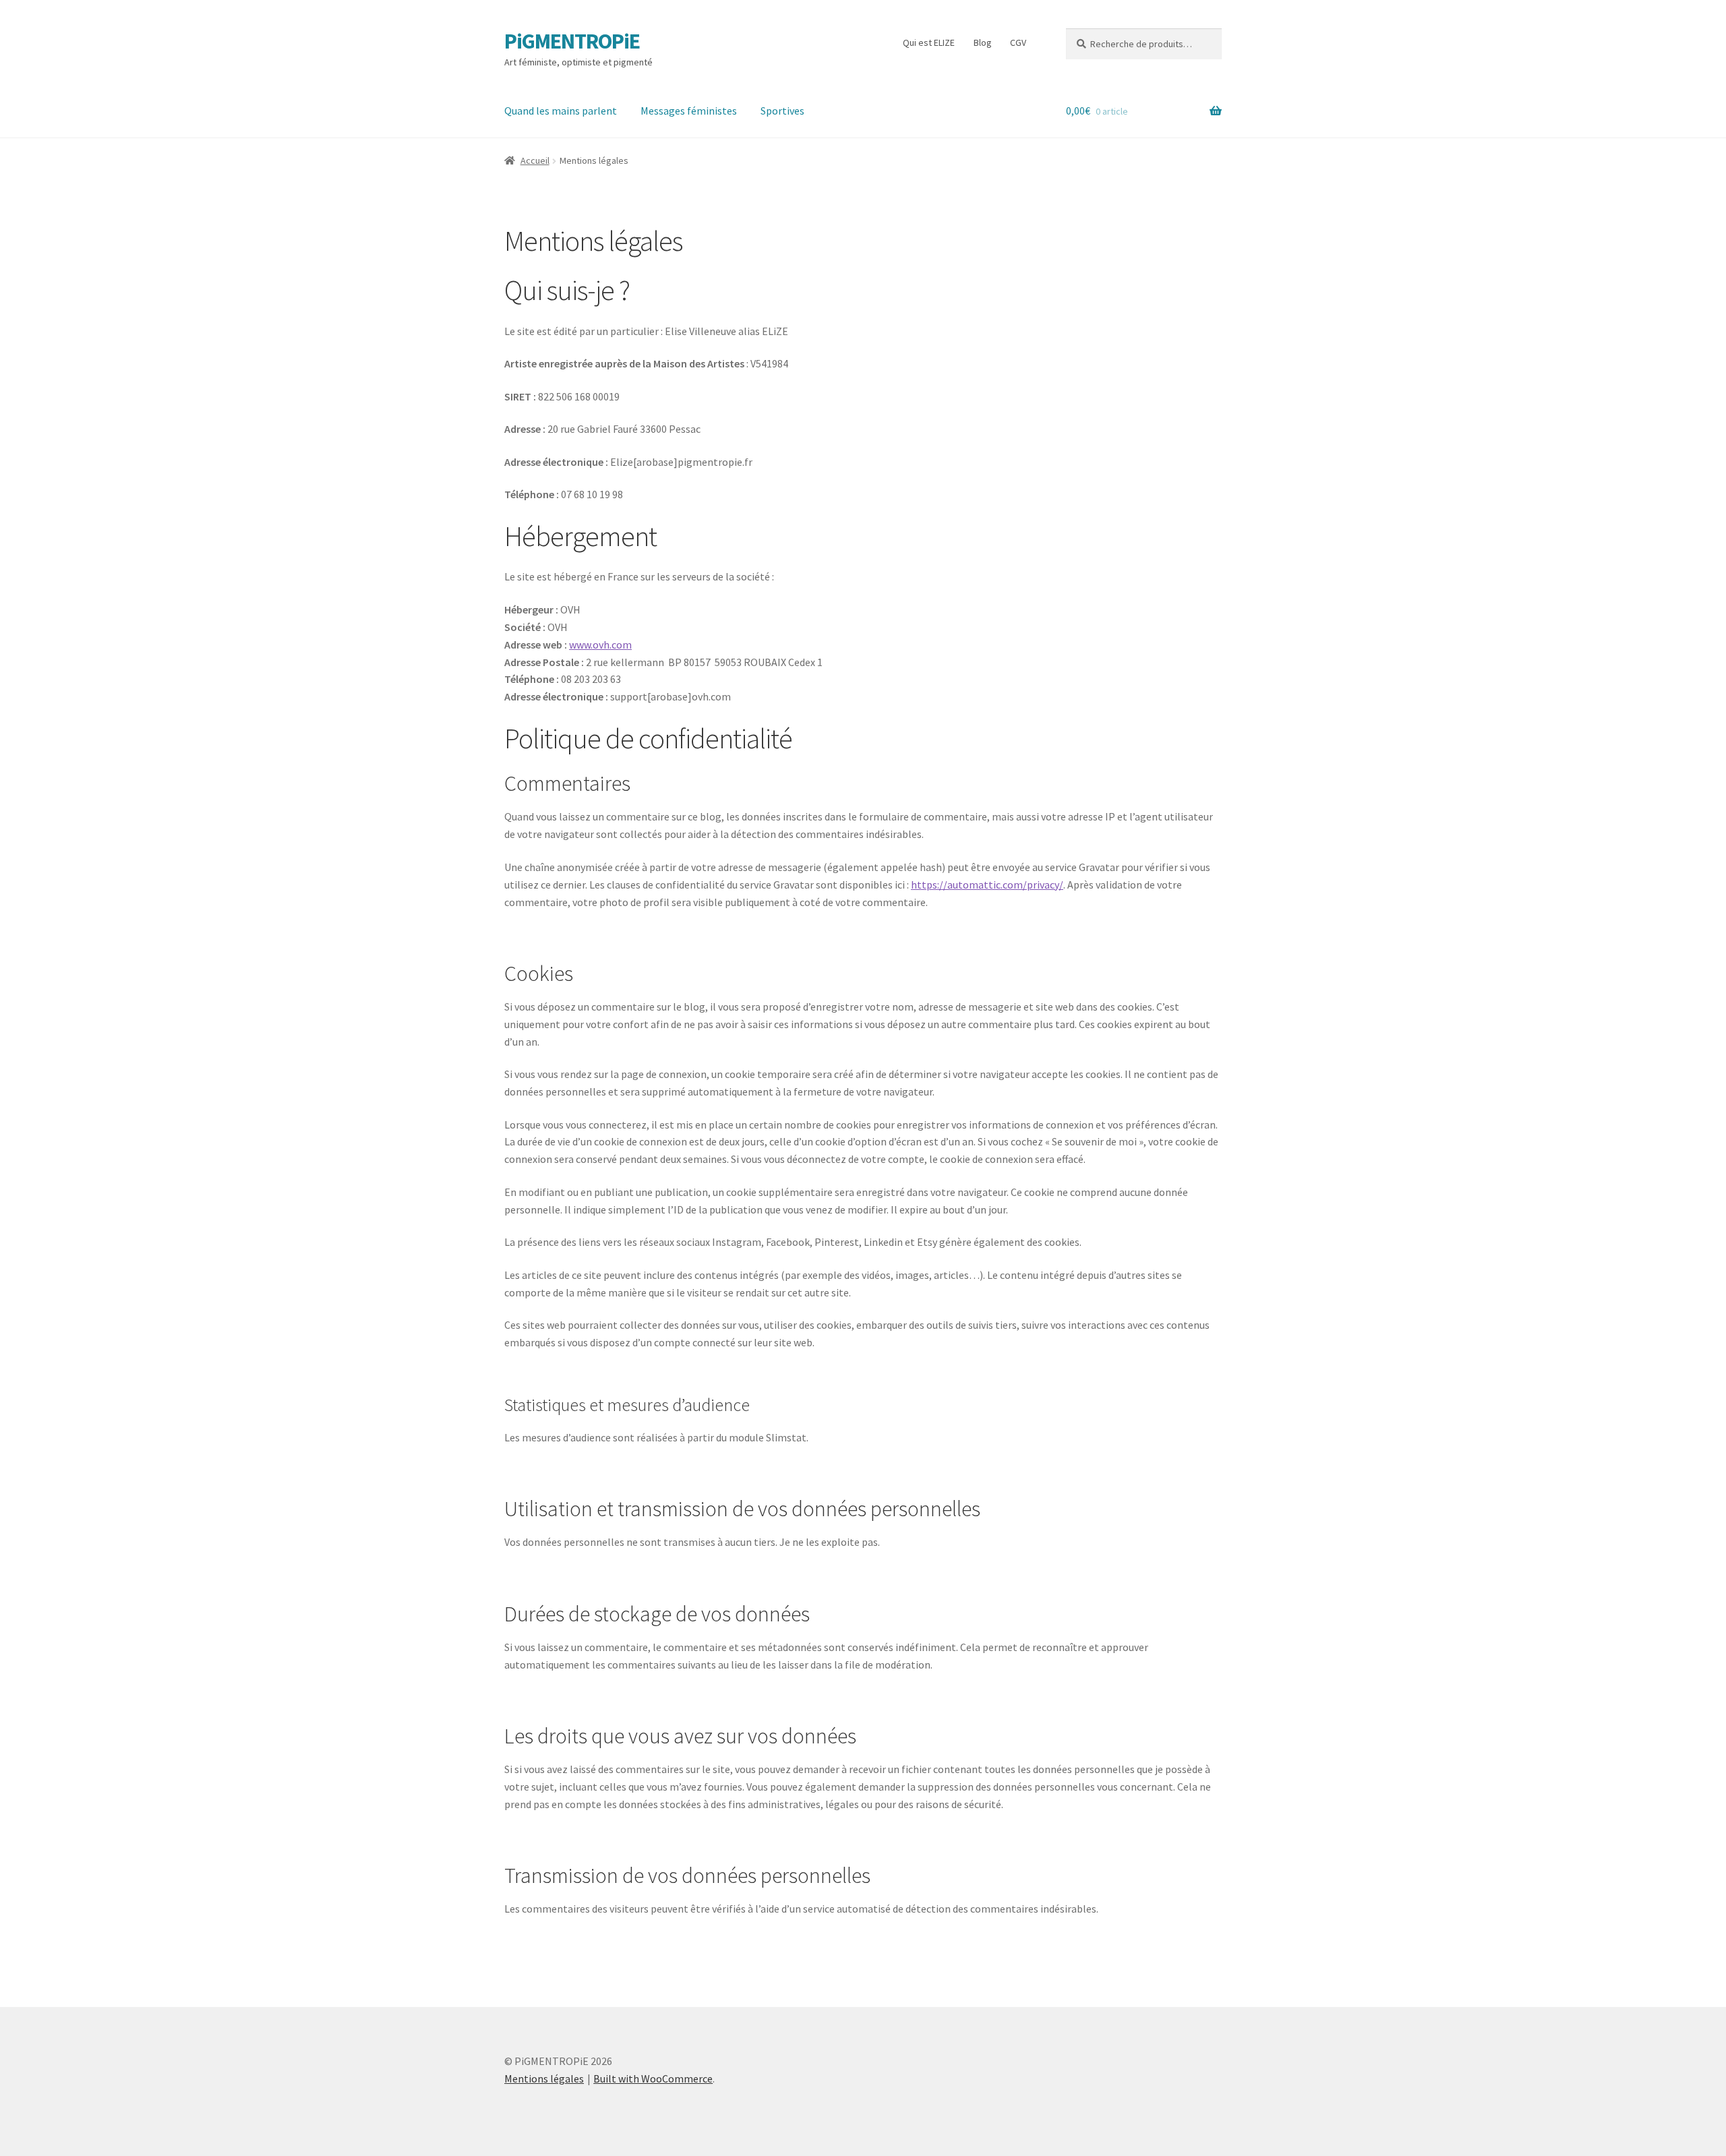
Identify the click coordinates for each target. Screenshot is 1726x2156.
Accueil (535, 160)
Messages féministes (689, 111)
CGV (1018, 42)
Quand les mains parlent (561, 111)
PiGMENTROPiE (572, 41)
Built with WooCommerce (653, 2078)
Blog (983, 42)
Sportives (782, 111)
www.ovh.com (600, 645)
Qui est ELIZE (929, 42)
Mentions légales (544, 2078)
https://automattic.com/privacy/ (987, 885)
